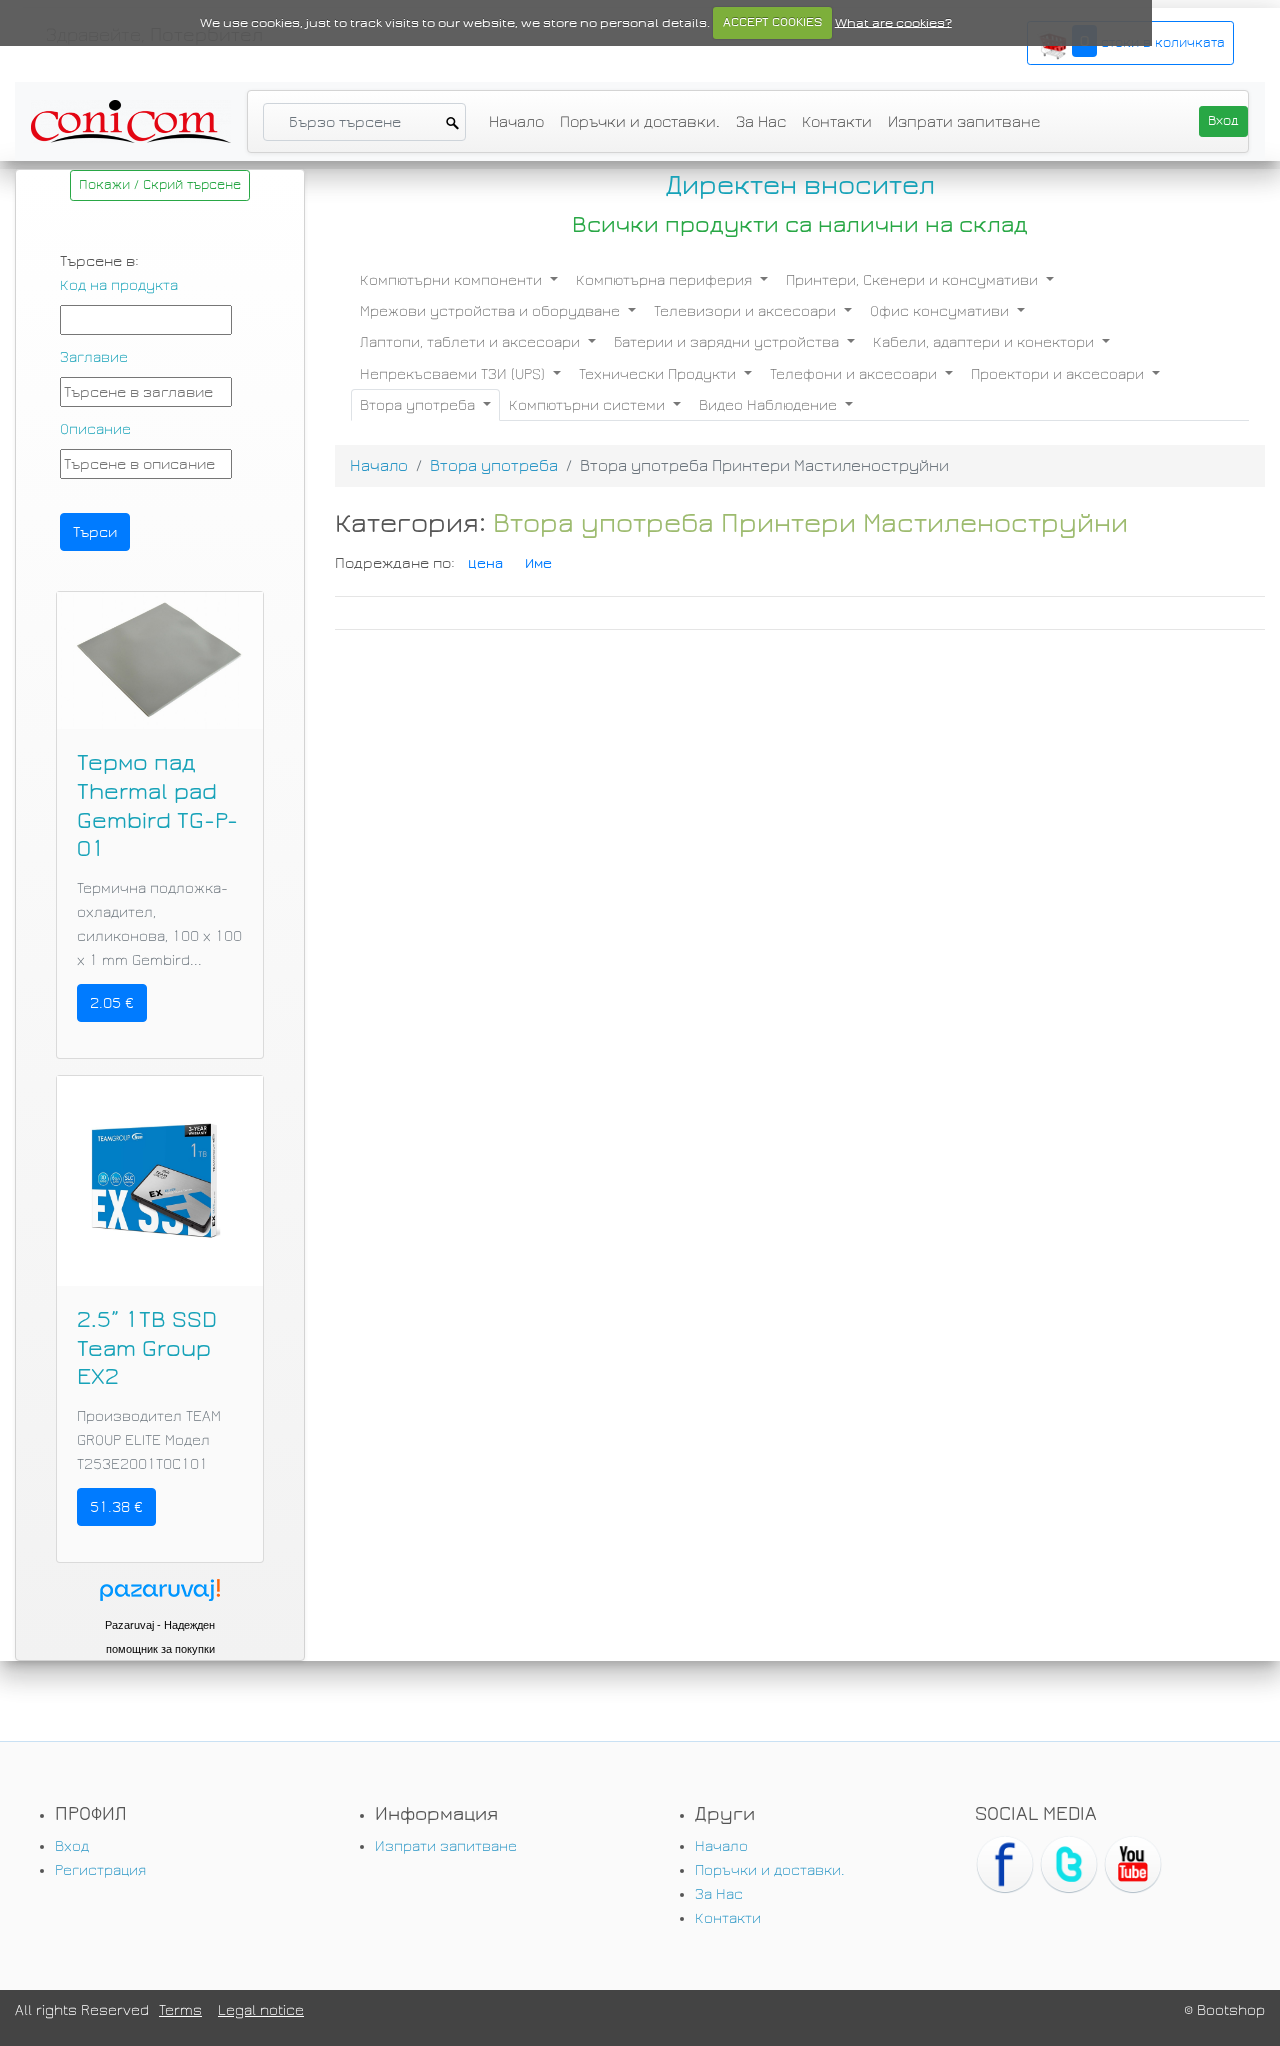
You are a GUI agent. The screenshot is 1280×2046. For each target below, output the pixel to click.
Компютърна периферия (666, 280)
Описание (95, 429)
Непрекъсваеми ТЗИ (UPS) (454, 374)
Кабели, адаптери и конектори (985, 342)
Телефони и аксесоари (855, 374)
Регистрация (100, 1870)
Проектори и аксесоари (1059, 374)
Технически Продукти (659, 374)
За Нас (761, 121)
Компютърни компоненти (453, 280)
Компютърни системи (589, 405)
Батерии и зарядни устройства (728, 342)
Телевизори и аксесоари (747, 311)
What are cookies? (893, 22)
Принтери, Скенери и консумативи (914, 280)
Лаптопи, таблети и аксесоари (472, 342)
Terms (180, 2010)
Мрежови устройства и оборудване (492, 311)
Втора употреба (419, 405)
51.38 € (116, 1507)
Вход (72, 1846)
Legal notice (261, 2010)
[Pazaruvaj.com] (160, 1595)
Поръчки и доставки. (640, 121)
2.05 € (112, 1003)
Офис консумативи (941, 311)
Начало (516, 121)
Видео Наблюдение (770, 405)
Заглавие (94, 357)
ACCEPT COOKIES (772, 22)
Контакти (837, 121)
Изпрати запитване (964, 121)
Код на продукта (119, 285)
